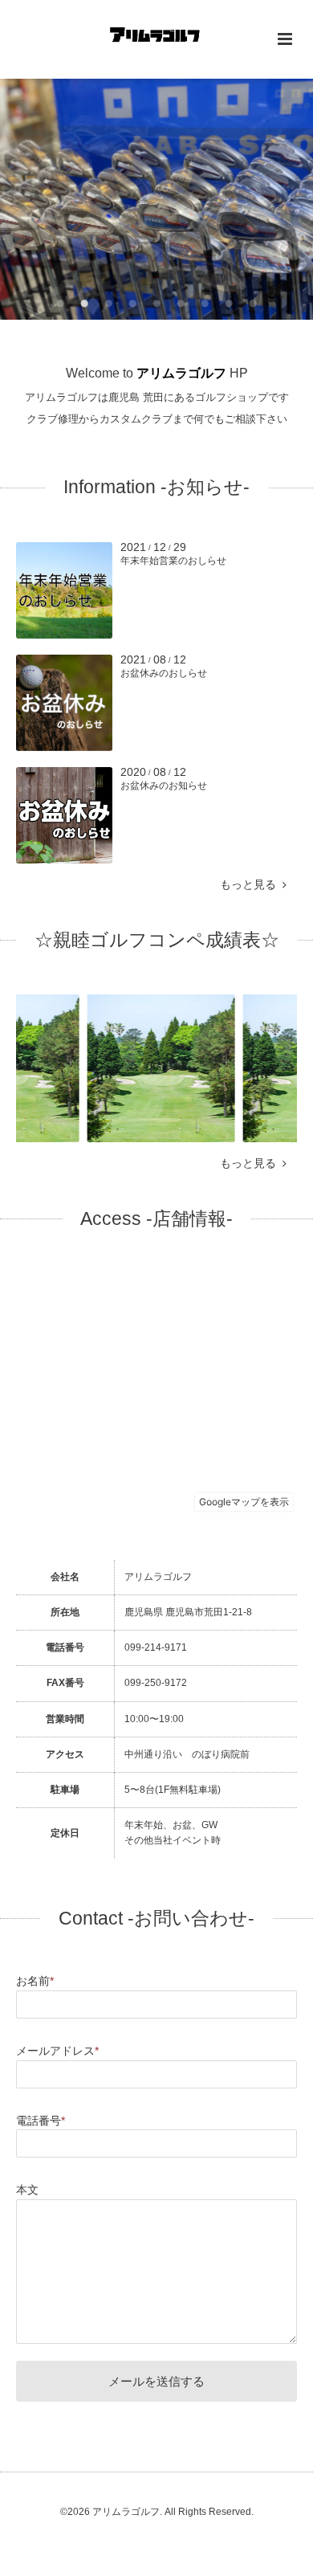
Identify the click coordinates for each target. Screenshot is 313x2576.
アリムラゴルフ (181, 373)
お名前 (35, 1981)
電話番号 (41, 2121)
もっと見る (251, 885)
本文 (27, 2190)
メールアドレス (57, 2051)
